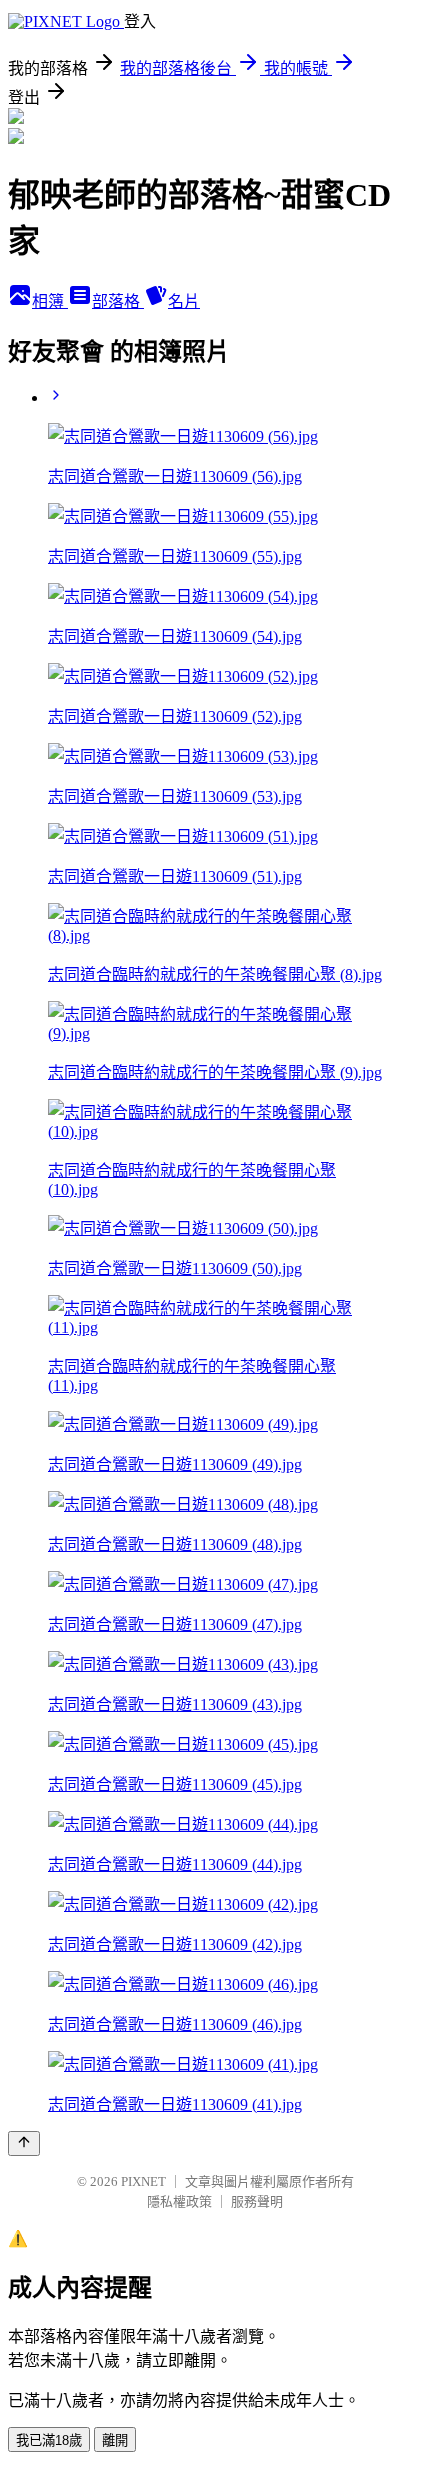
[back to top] (24, 2143)
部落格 (118, 301)
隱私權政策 (179, 2201)
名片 (184, 301)
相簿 (50, 301)
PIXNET (143, 2181)
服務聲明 (257, 2201)
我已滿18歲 (49, 2440)
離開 (115, 2440)
